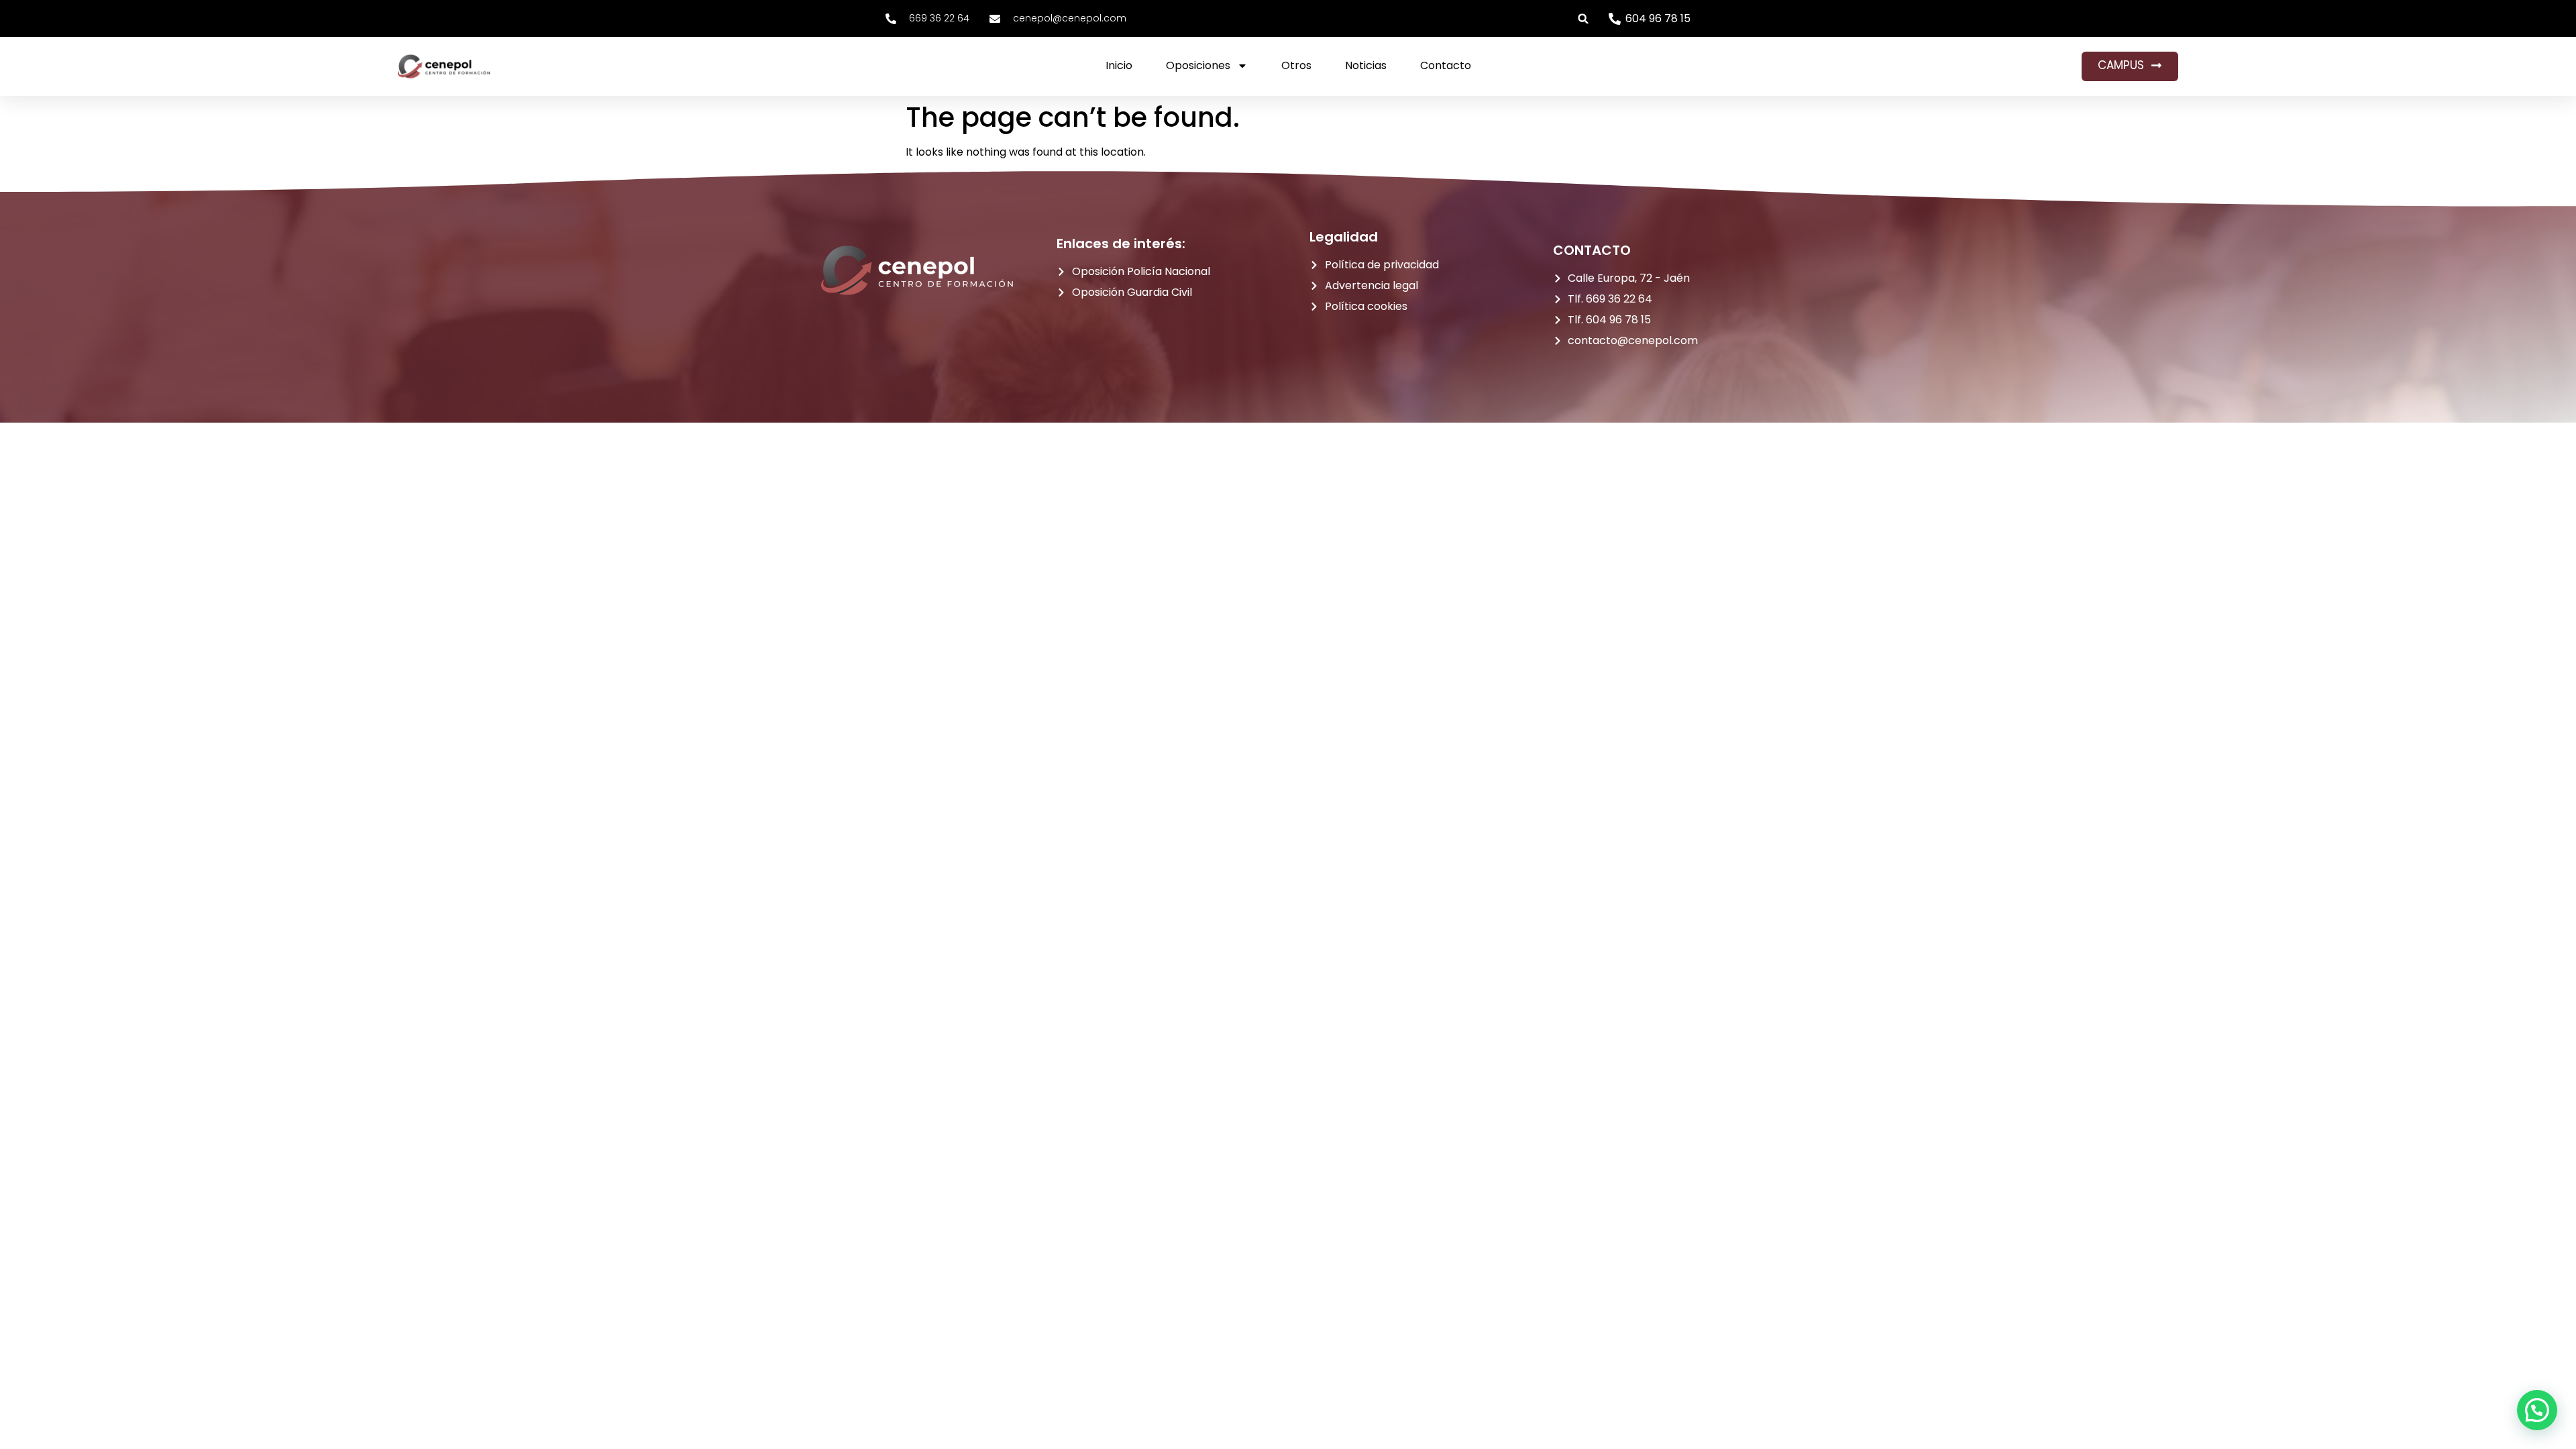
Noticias (1366, 65)
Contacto (1446, 65)
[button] (1584, 18)
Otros (1296, 65)
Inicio (1119, 65)
